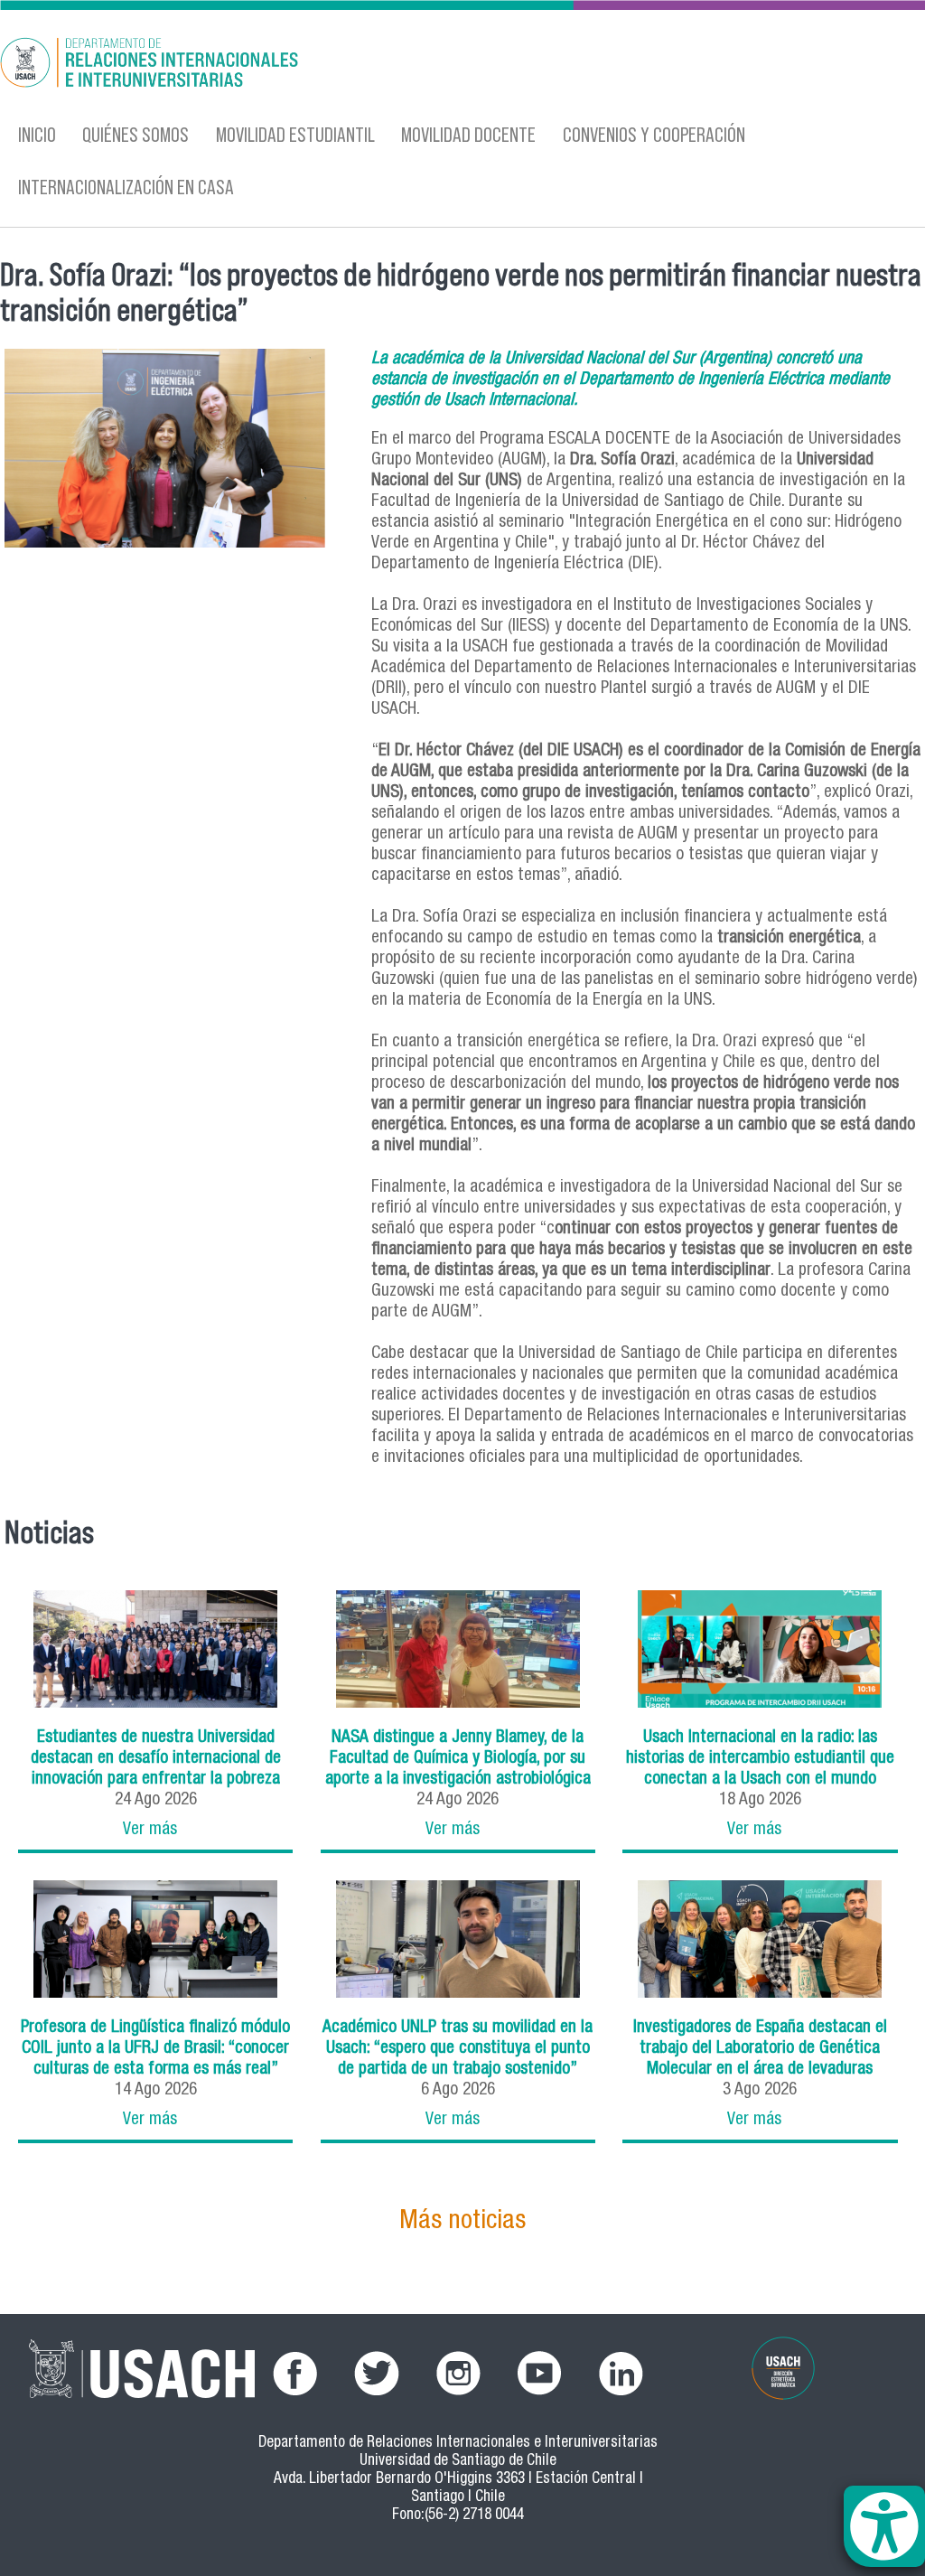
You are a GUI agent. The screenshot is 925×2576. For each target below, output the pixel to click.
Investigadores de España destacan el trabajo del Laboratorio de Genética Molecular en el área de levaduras (760, 2049)
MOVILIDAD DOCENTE (468, 134)
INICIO (37, 134)
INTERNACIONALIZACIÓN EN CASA (126, 187)
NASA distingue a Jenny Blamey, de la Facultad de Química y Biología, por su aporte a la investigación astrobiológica (458, 1759)
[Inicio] (301, 66)
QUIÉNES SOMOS (135, 134)
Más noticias (462, 2222)
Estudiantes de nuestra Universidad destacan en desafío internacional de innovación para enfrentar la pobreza (156, 1759)
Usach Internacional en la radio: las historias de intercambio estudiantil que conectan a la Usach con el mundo (760, 1759)
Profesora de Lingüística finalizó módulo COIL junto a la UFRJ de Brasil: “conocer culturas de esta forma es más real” (155, 2049)
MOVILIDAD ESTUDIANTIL (295, 134)
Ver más (150, 1830)
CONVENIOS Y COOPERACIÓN (654, 134)
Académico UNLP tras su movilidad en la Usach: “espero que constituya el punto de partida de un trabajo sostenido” (458, 2049)
